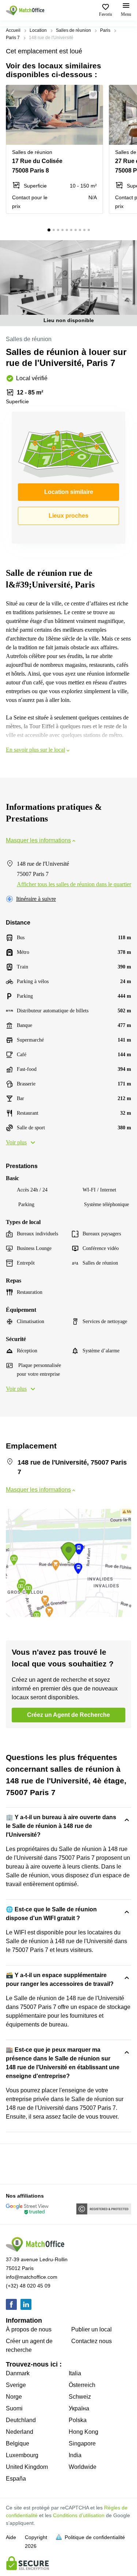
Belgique (18, 2443)
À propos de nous (29, 2329)
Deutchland (21, 2420)
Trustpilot (16, 2163)
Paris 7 (13, 38)
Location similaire (69, 492)
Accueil (13, 30)
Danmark (18, 2373)
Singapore (82, 2443)
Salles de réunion (73, 30)
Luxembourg (22, 2455)
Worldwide (83, 2467)
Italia (75, 2373)
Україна (79, 2408)
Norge (14, 2397)
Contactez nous (92, 2341)
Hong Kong (83, 2432)
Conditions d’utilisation (79, 2515)
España (16, 2479)
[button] (95, 95)
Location (38, 30)
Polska (78, 2420)
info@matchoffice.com (32, 2277)
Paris (105, 30)
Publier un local (92, 2329)
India (75, 2455)
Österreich (82, 2385)
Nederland (20, 2432)
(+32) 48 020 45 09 (28, 2286)
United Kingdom (27, 2467)
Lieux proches (68, 516)
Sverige (16, 2385)
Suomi (14, 2408)
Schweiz (80, 2397)
